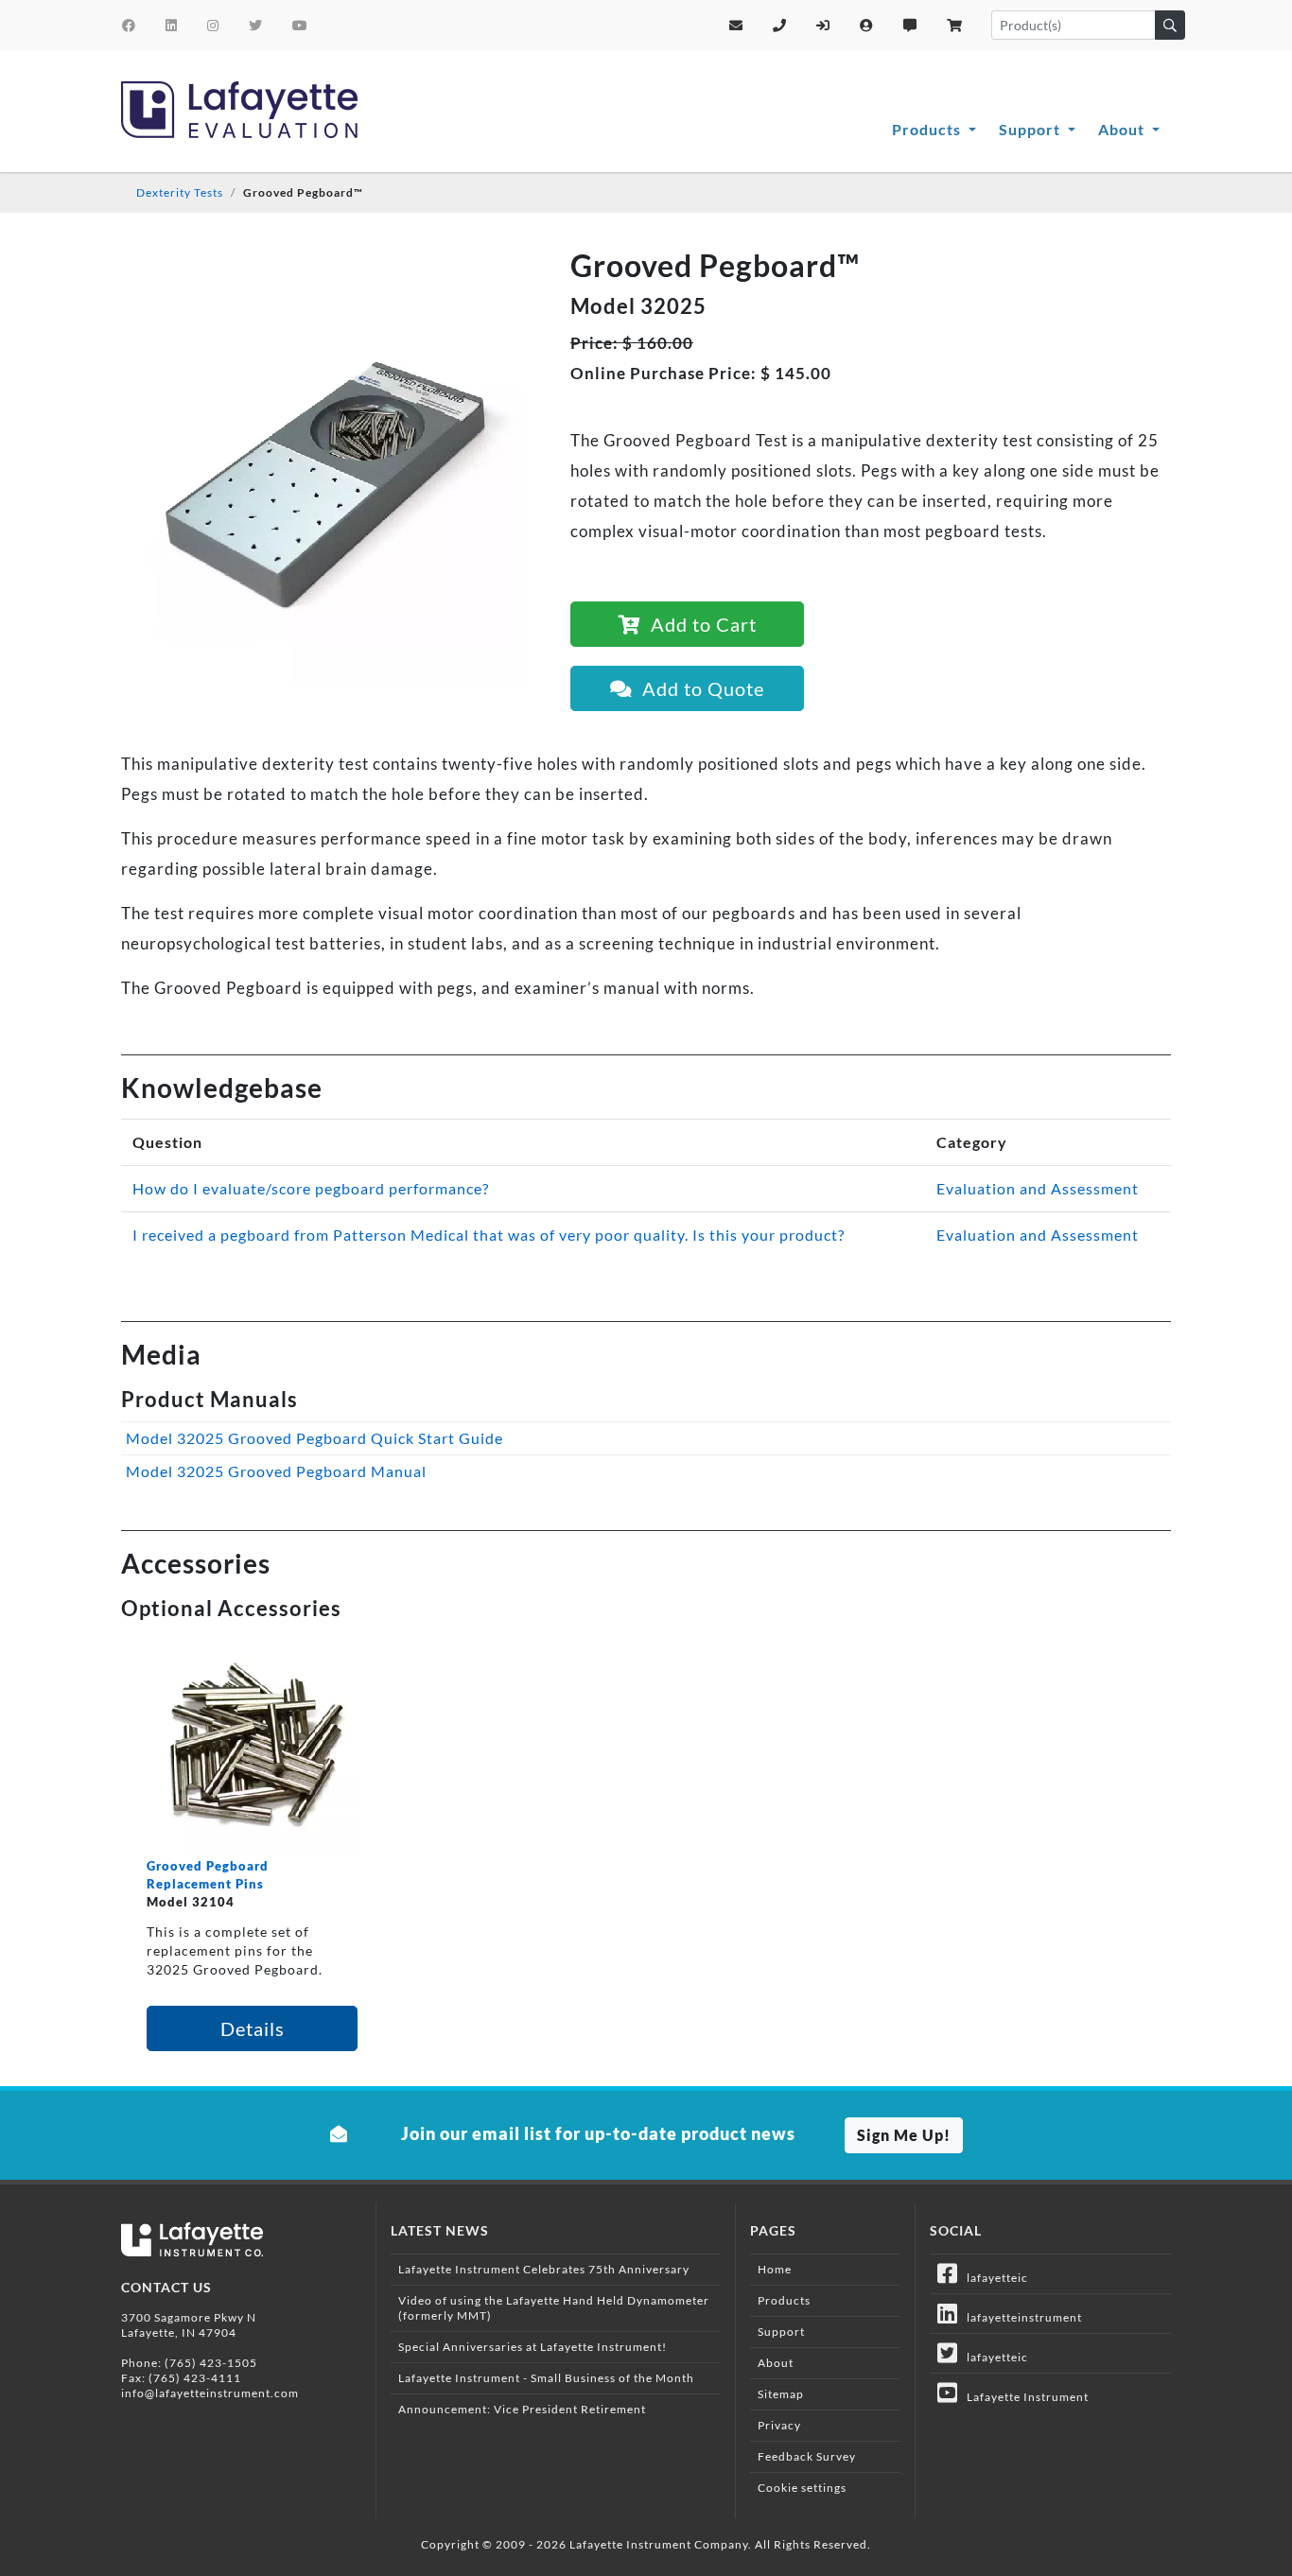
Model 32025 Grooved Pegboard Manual (276, 1471)
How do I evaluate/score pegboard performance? (311, 1188)
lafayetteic (993, 2278)
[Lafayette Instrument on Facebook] (129, 25)
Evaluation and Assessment (1038, 1188)
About (1123, 129)
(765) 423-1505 (211, 2363)
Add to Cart (699, 624)
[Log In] (823, 25)
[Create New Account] (867, 25)
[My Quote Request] (910, 25)
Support (1031, 129)
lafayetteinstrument (1020, 2317)
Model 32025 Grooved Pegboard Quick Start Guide (314, 1438)
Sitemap (781, 2394)
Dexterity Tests (180, 192)
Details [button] (253, 2028)
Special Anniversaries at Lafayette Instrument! (533, 2347)
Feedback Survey (807, 2456)
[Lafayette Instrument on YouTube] (300, 25)
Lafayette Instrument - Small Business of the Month (546, 2378)
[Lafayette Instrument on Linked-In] (172, 25)
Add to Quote (698, 688)
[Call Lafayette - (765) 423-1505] (780, 25)
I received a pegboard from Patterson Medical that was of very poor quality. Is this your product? (489, 1235)
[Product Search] (1170, 25)
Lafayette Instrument (1023, 2397)
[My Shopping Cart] (955, 25)
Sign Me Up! (904, 2135)
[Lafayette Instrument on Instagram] (213, 25)
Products (928, 129)
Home (775, 2269)
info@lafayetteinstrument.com (210, 2393)
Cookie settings (802, 2488)
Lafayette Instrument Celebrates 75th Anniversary (544, 2269)
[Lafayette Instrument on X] (256, 25)
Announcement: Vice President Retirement (522, 2409)
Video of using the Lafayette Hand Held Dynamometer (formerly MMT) (554, 2308)
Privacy (779, 2425)
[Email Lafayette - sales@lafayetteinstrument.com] (736, 25)
